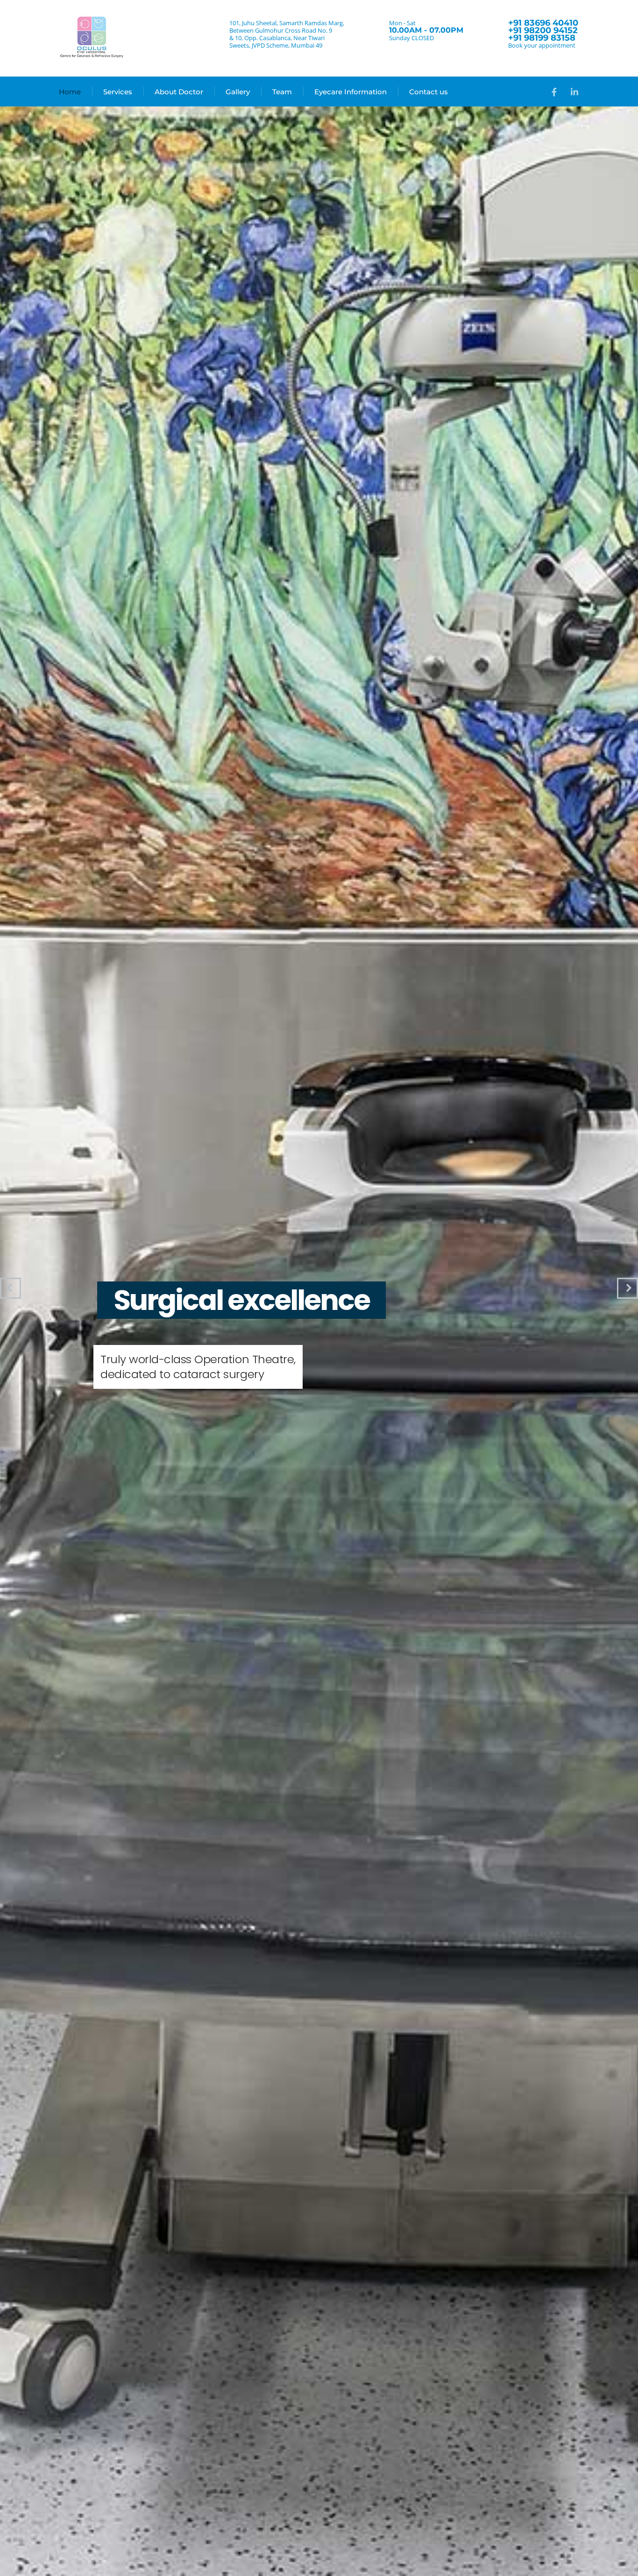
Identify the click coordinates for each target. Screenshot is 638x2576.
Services (118, 92)
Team (282, 92)
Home (70, 92)
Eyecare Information (351, 92)
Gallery (238, 92)
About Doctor (179, 92)
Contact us (429, 92)
